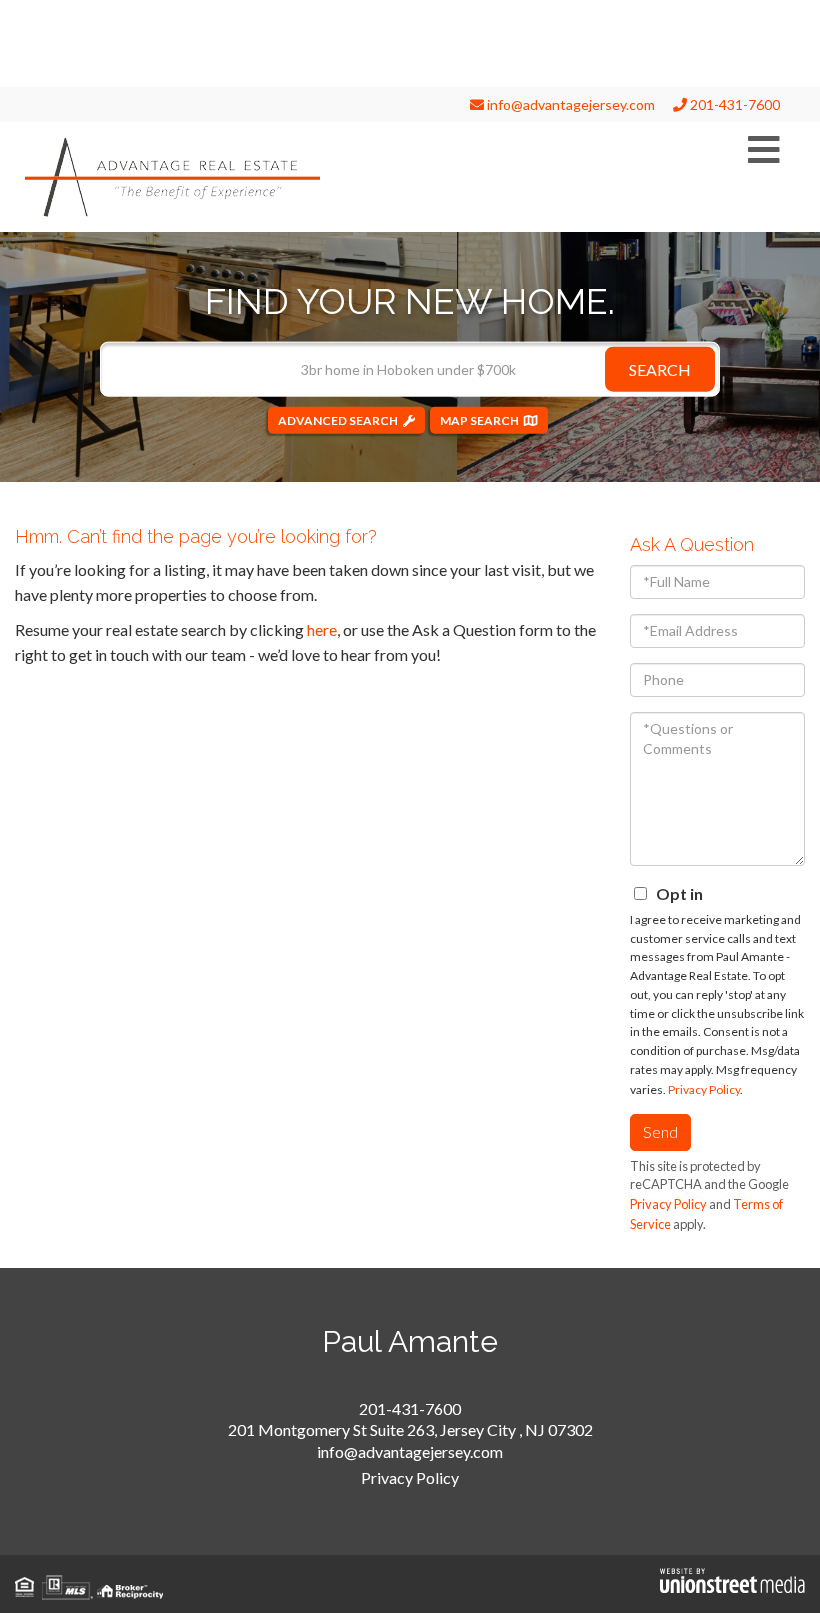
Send (660, 1131)
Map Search (479, 419)
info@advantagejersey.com (569, 104)
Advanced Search (338, 419)
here (322, 629)
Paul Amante (410, 1341)
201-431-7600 (733, 104)
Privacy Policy (704, 1089)
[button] (660, 368)
